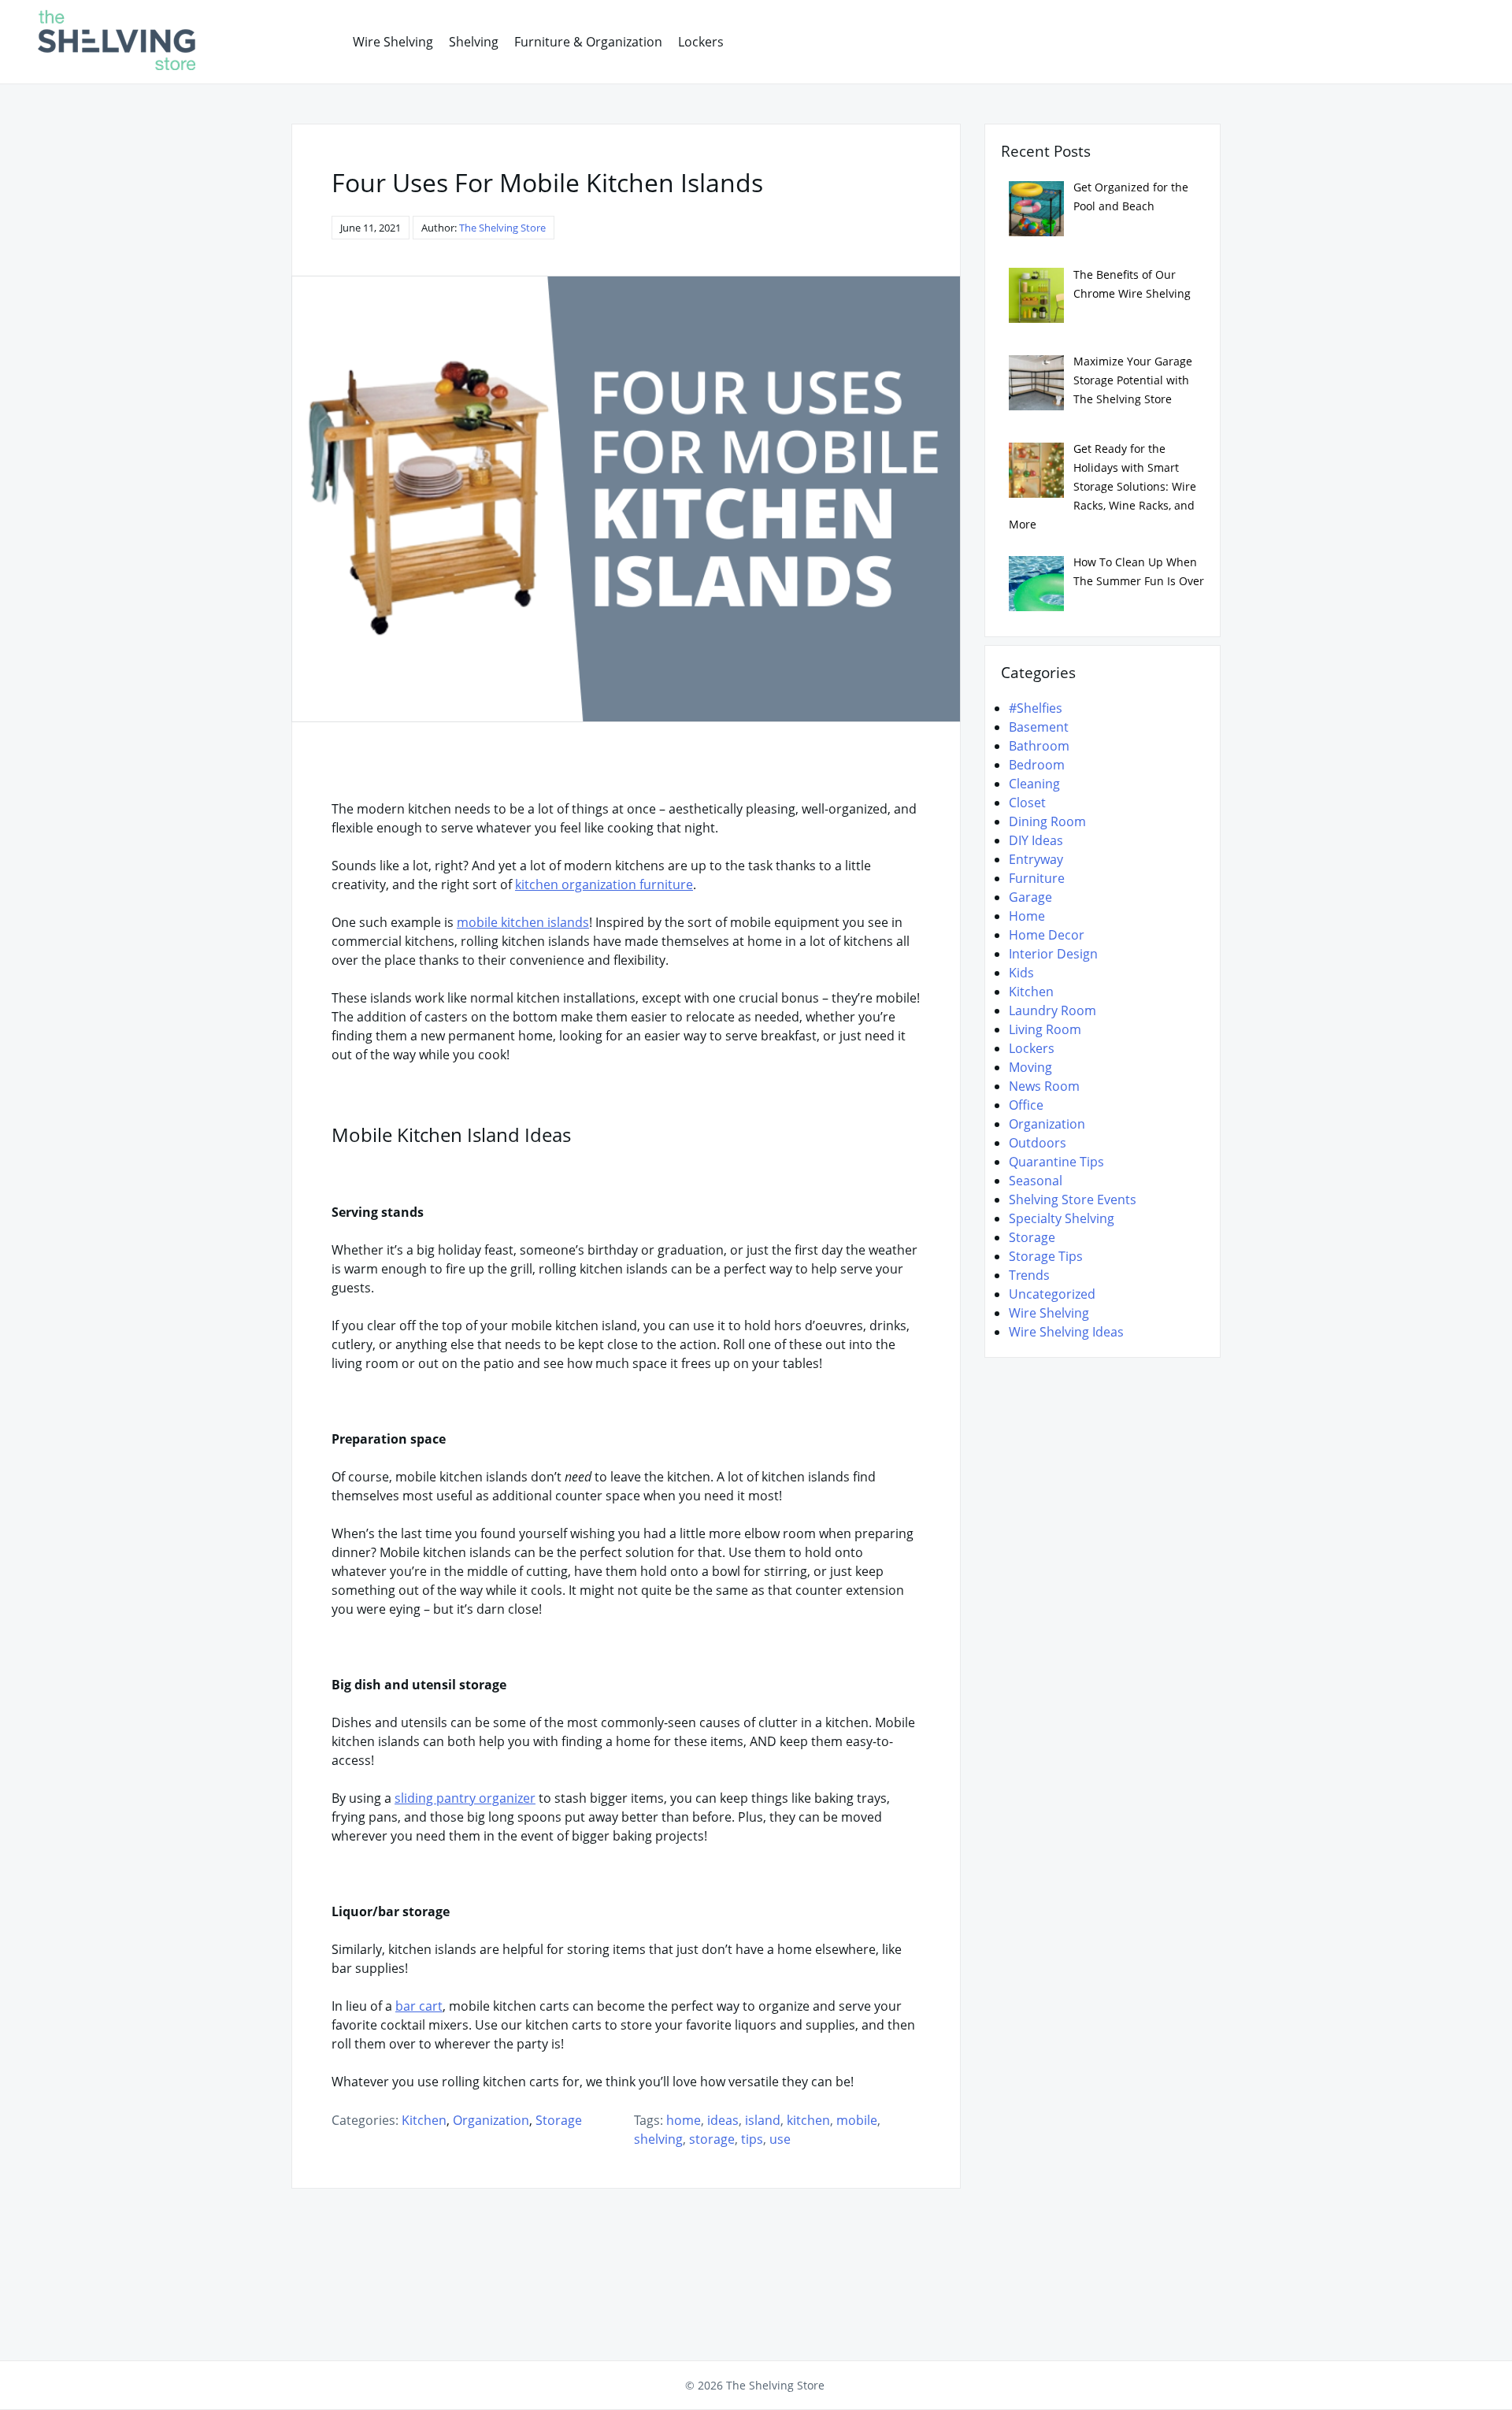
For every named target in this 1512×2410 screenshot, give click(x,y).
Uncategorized (1052, 1294)
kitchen (808, 2120)
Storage (559, 2120)
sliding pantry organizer (465, 1798)
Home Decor (1047, 935)
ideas (723, 2120)
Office (1026, 1105)
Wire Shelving (393, 42)
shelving (658, 2139)
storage (712, 2139)
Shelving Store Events (1073, 1199)
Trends (1029, 1275)
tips (752, 2139)
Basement (1039, 727)
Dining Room (1047, 821)
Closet (1027, 803)
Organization (491, 2120)
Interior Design (1053, 954)
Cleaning (1034, 784)
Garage (1030, 897)
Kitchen (424, 2120)
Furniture (1037, 878)
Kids (1021, 973)
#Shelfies (1036, 708)
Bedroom (1037, 765)
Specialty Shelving (1062, 1218)
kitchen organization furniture (604, 884)
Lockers (701, 42)
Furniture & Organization (588, 42)
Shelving (474, 42)
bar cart (419, 2006)
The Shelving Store (502, 228)
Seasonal (1036, 1181)
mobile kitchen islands (523, 922)
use (780, 2139)
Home (1027, 916)
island (763, 2120)
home (684, 2120)
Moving (1030, 1067)
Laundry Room (1052, 1010)
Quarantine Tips (1056, 1162)
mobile (857, 2120)
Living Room (1045, 1029)
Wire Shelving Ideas (1066, 1332)
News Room (1044, 1086)
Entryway (1036, 859)
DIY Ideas (1036, 840)
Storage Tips (1046, 1256)
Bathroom (1039, 746)
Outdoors (1038, 1143)
